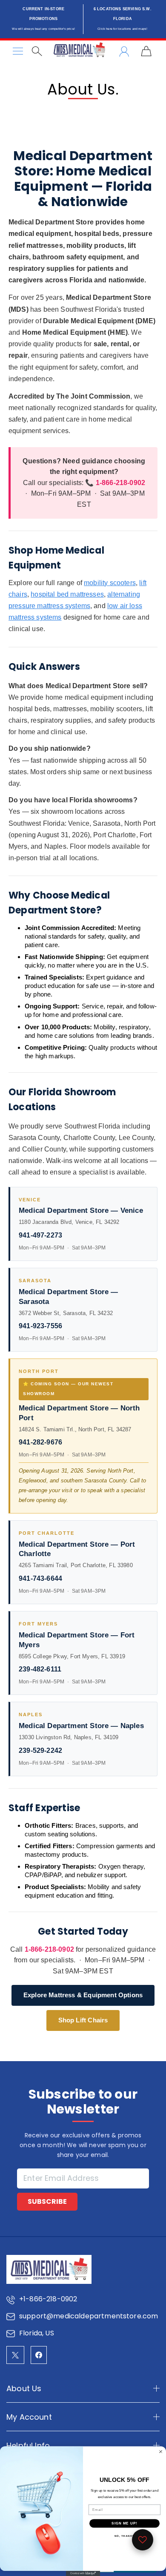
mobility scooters (110, 583)
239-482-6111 (40, 1669)
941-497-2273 (40, 1235)
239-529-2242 (40, 1750)
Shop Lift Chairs (83, 2020)
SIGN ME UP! (124, 2523)
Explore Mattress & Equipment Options (83, 1995)
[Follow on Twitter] (15, 2355)
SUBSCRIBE (47, 2201)
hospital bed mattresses (67, 594)
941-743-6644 (40, 1578)
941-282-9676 (40, 1442)
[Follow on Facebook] (39, 2355)
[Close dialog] (161, 2452)
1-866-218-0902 (49, 1949)
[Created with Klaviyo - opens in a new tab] (83, 2573)
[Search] (37, 51)
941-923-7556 (40, 1326)
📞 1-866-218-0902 (115, 483)
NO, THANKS (125, 2536)
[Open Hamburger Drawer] (18, 51)
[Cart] (146, 51)
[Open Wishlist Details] (143, 2540)
